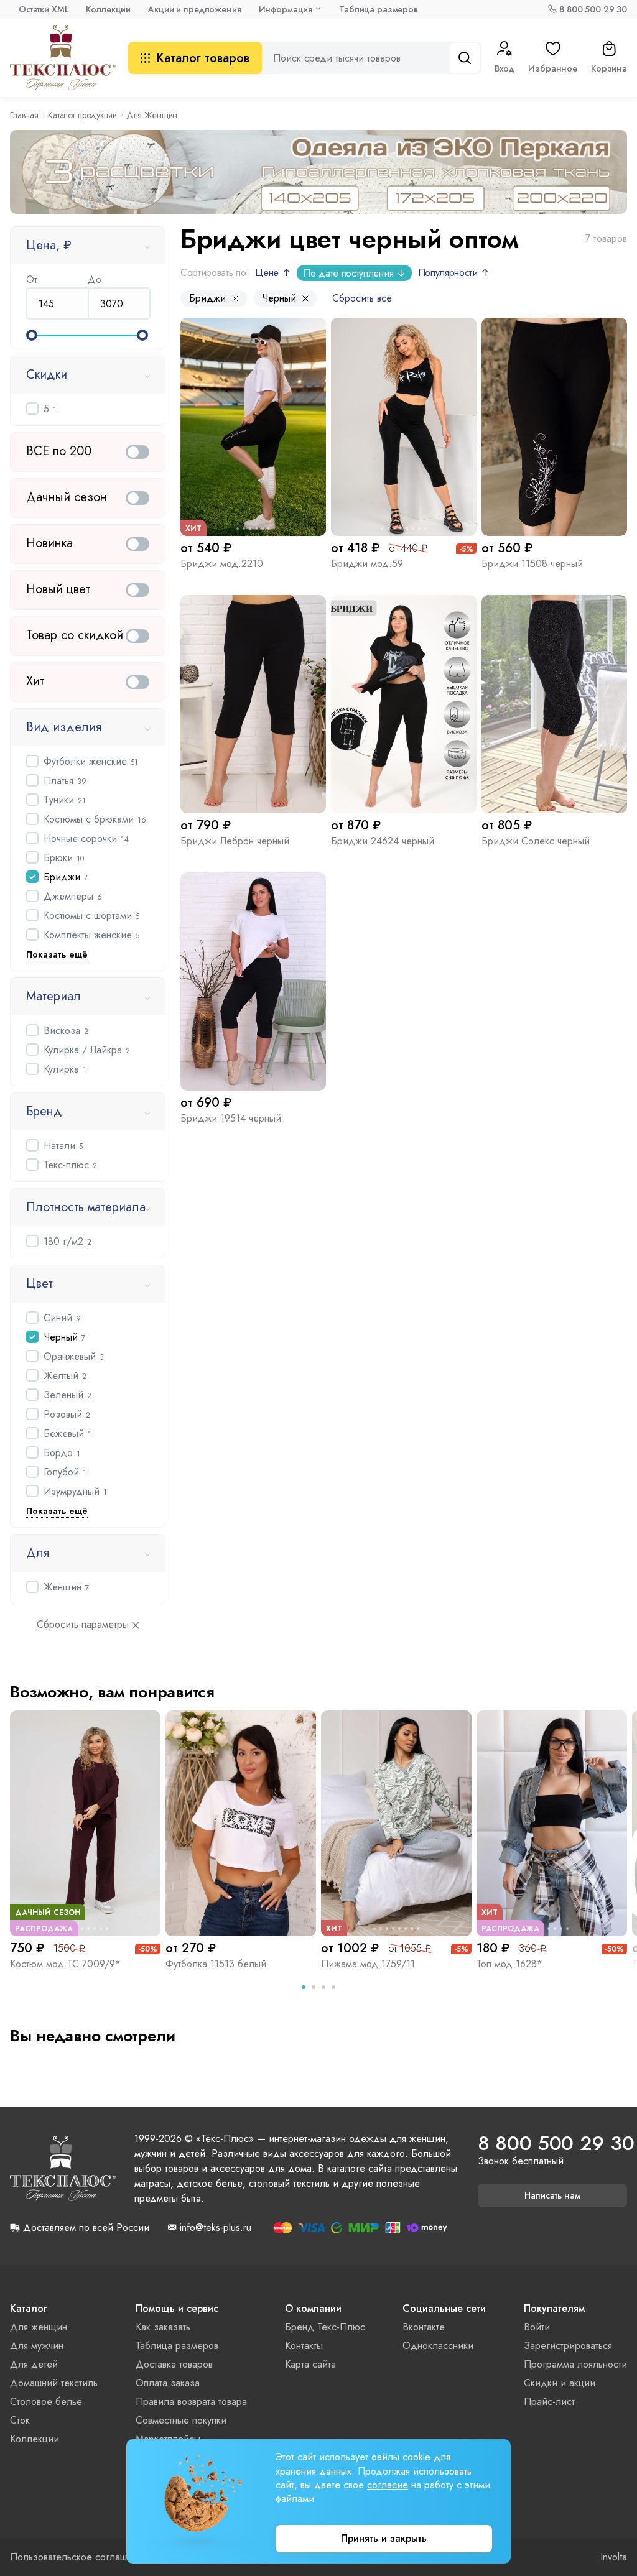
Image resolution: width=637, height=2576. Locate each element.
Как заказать (163, 2327)
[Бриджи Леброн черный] (253, 704)
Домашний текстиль (54, 2383)
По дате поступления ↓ (354, 273)
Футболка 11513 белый (216, 1964)
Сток (20, 2420)
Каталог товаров (203, 58)
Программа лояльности (575, 2364)
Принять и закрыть (384, 2538)
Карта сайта (310, 2364)
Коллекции (108, 9)
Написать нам (552, 2195)
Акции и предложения (194, 9)
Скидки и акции (560, 2383)
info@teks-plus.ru (216, 2228)
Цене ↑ (273, 273)
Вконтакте (424, 2327)
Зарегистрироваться (568, 2346)
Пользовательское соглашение (79, 2557)
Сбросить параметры (83, 1625)
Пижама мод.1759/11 (368, 1964)
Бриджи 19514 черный (231, 1118)
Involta (614, 2557)
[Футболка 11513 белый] (241, 1823)
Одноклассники (438, 2346)
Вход (504, 68)
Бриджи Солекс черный (536, 841)
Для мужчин (37, 2346)
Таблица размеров (379, 9)
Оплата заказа (168, 2383)
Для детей (34, 2364)
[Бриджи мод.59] (404, 427)
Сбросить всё (362, 298)
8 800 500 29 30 (593, 9)
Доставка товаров (174, 2364)
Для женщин (39, 2327)
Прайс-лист (549, 2402)
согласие (388, 2485)
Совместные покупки (181, 2420)
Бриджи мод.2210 (222, 564)
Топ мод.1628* (509, 1964)
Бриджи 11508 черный (532, 564)
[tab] (304, 1987)
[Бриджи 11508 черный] (554, 427)
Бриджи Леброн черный (235, 841)
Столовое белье (46, 2402)
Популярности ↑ (454, 273)
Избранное (553, 68)
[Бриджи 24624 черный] (404, 704)
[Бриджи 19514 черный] (253, 981)
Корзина (609, 68)
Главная (24, 115)
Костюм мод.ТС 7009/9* (65, 1964)
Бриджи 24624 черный (383, 841)
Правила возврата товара (191, 2402)
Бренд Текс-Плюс (325, 2327)
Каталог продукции (82, 115)
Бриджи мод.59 (367, 564)
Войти (537, 2327)
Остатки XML (44, 9)
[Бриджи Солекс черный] (554, 704)
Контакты (304, 2346)
